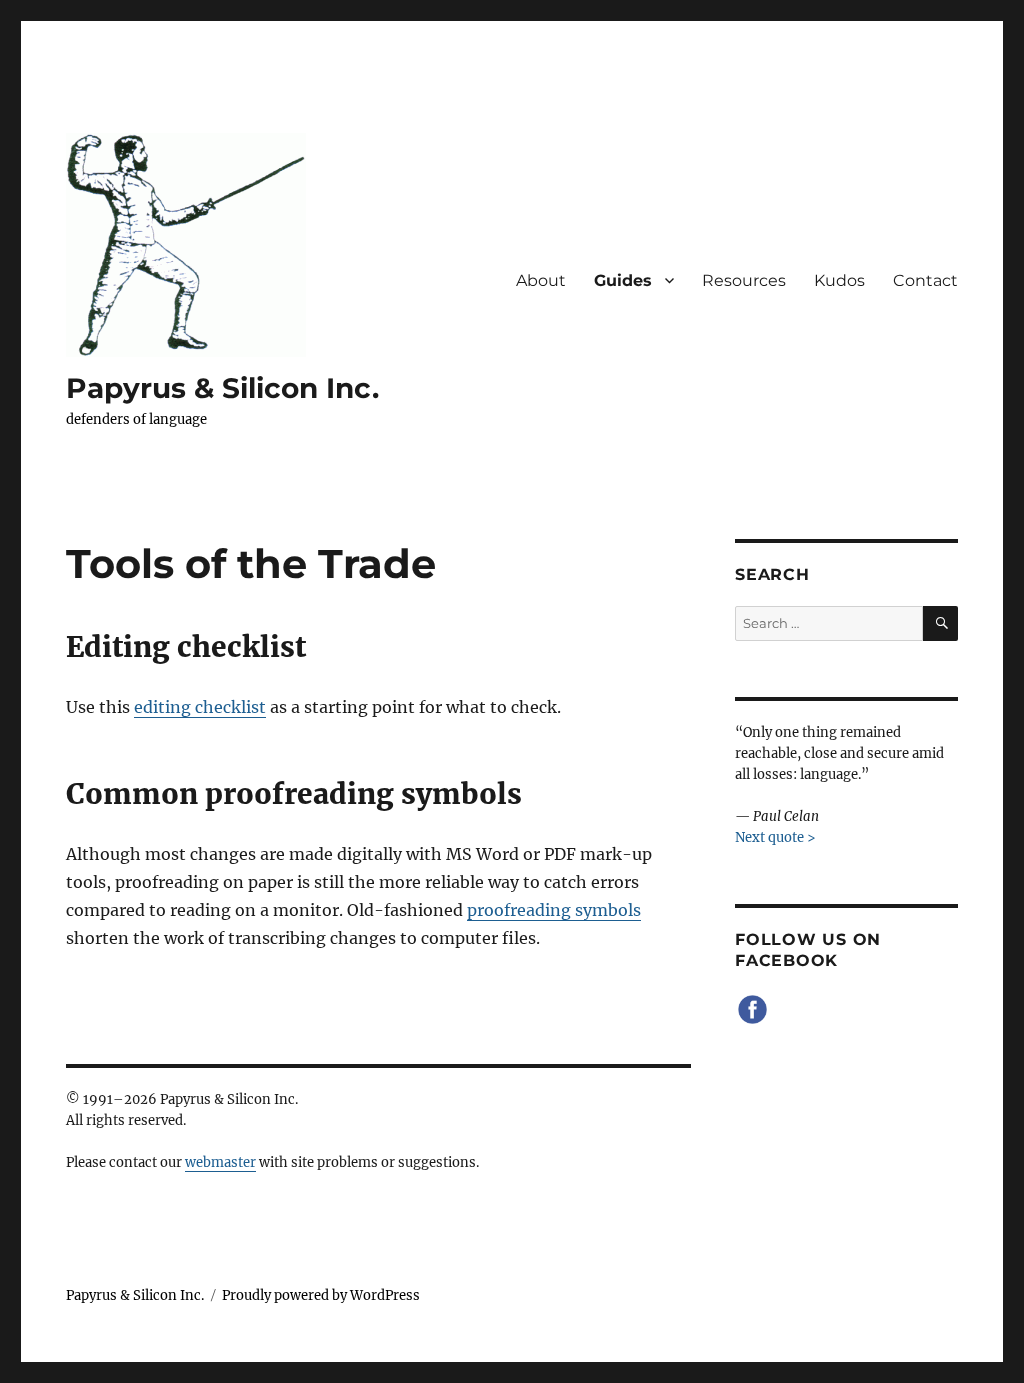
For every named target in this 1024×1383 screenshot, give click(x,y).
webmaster (220, 1162)
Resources (744, 280)
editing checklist (200, 707)
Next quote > (775, 837)
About (541, 280)
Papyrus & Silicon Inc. (222, 388)
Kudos (839, 280)
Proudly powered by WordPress (321, 1295)
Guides (623, 280)
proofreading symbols (554, 910)
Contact (925, 280)
